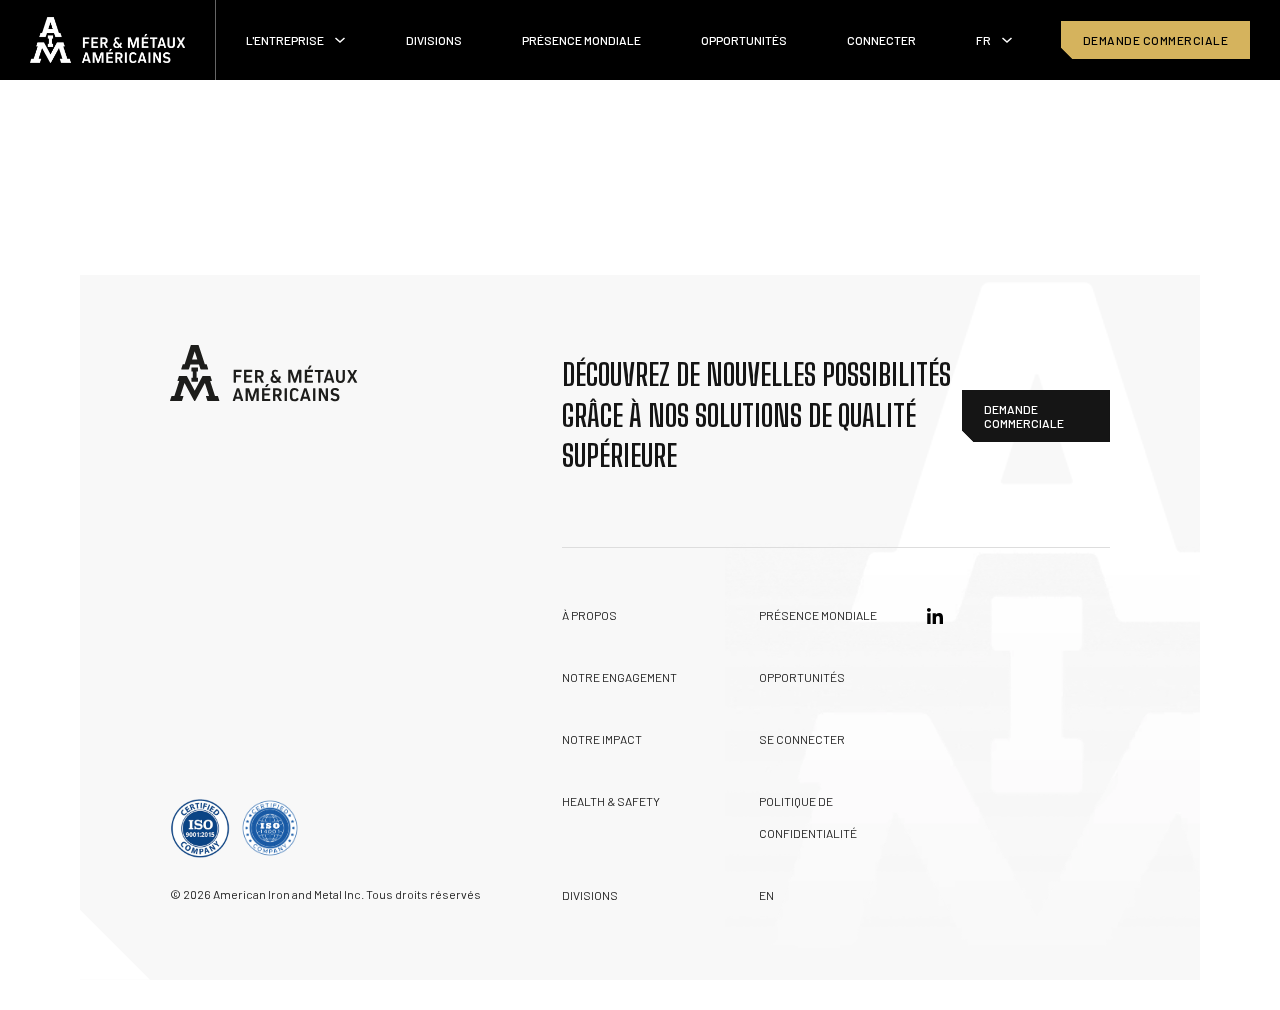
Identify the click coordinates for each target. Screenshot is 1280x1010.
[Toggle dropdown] (340, 40)
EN (766, 895)
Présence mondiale (581, 40)
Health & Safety (611, 801)
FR (983, 40)
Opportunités (744, 40)
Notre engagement (619, 677)
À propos (589, 615)
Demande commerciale (1024, 416)
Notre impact (602, 739)
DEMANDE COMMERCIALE (1156, 40)
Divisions (434, 40)
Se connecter (802, 739)
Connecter (881, 40)
